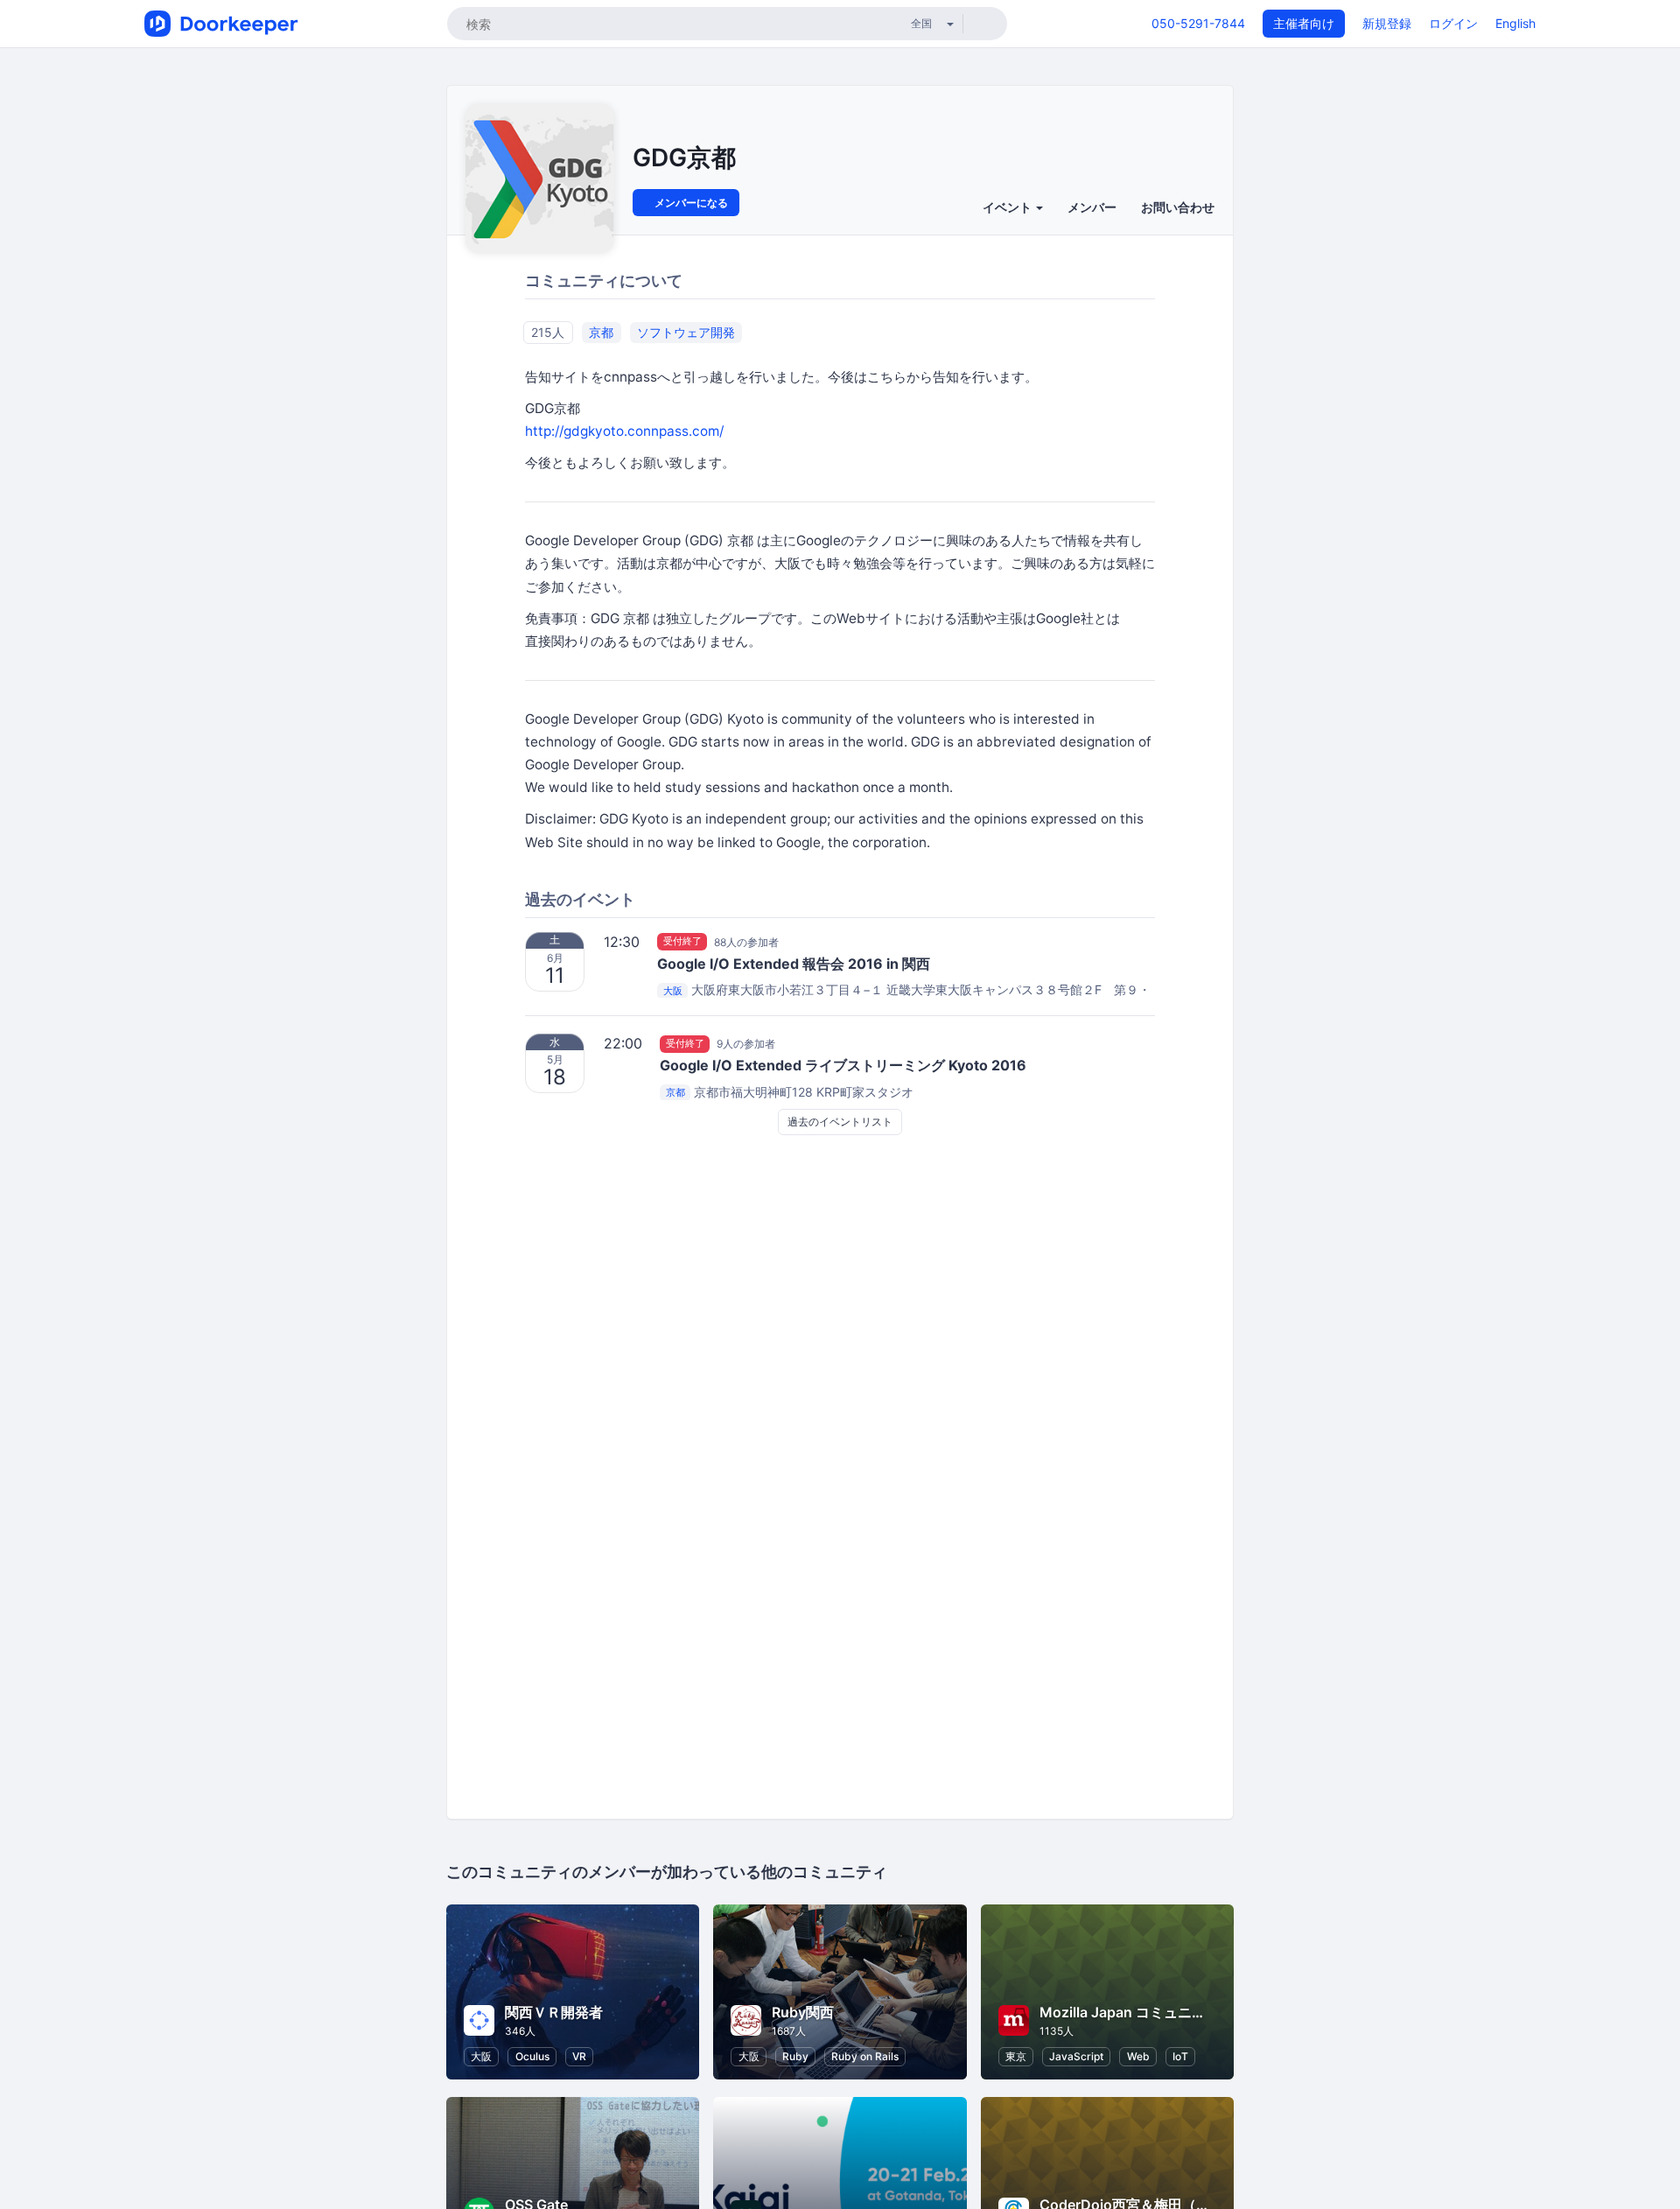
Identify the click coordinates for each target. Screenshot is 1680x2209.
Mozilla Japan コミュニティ (1130, 2012)
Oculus (532, 2056)
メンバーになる (690, 203)
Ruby (795, 2056)
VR (579, 2056)
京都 (601, 332)
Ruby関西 (803, 2012)
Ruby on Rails (865, 2056)
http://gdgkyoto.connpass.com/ (624, 431)
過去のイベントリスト (840, 1122)
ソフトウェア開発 (686, 332)
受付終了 (682, 942)
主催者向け (1304, 23)
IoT (1180, 2056)
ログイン (1453, 23)
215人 (548, 332)
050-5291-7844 (1198, 23)
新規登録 (1387, 23)
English (1515, 23)
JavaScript (1076, 2056)
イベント (1008, 207)
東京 (1016, 2056)
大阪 (673, 991)
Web (1138, 2056)
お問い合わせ (1178, 207)
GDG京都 (684, 158)
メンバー (1092, 207)
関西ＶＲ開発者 (554, 2012)
